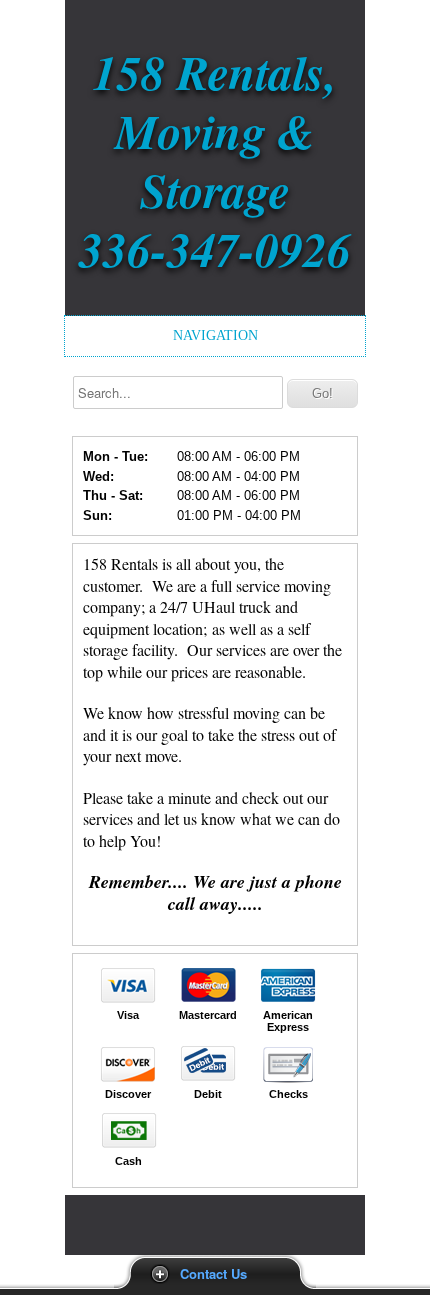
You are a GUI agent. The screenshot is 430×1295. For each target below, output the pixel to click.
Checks (288, 1094)
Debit (208, 1094)
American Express (288, 1021)
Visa (128, 1015)
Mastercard (208, 1015)
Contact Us (213, 1273)
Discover (128, 1094)
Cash (128, 1161)
